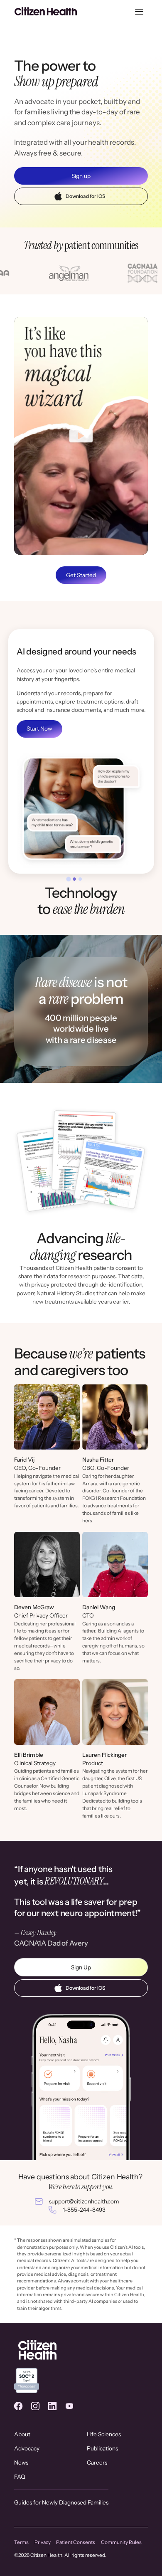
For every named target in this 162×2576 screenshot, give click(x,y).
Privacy (43, 2542)
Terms (21, 2542)
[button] (139, 12)
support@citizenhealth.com (84, 2201)
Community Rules (121, 2542)
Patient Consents (76, 2542)
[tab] (69, 879)
